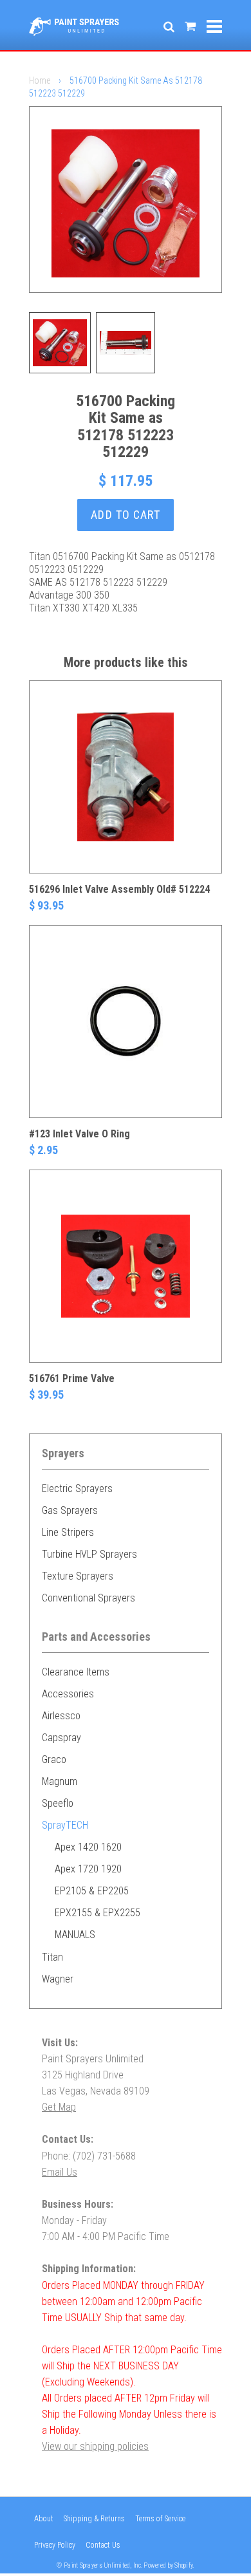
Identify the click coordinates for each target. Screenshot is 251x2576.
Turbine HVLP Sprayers (89, 1554)
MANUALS (75, 1935)
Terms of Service (160, 2519)
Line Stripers (68, 1532)
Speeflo (58, 1803)
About (44, 2519)
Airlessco (61, 1716)
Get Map (59, 2107)
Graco (54, 1759)
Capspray (61, 1738)
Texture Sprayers (78, 1576)
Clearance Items (76, 1672)
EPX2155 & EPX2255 (98, 1913)
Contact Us (103, 2545)
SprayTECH (65, 1825)
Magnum (60, 1781)
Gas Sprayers (70, 1510)
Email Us (60, 2172)
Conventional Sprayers (88, 1598)
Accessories (68, 1694)
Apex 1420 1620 (88, 1847)
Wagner (58, 1979)
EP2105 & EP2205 (92, 1891)
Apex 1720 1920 (88, 1869)
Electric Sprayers (77, 1489)
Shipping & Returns (94, 2519)
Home (40, 80)
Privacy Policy (55, 2545)
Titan (52, 1957)
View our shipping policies (95, 2446)
